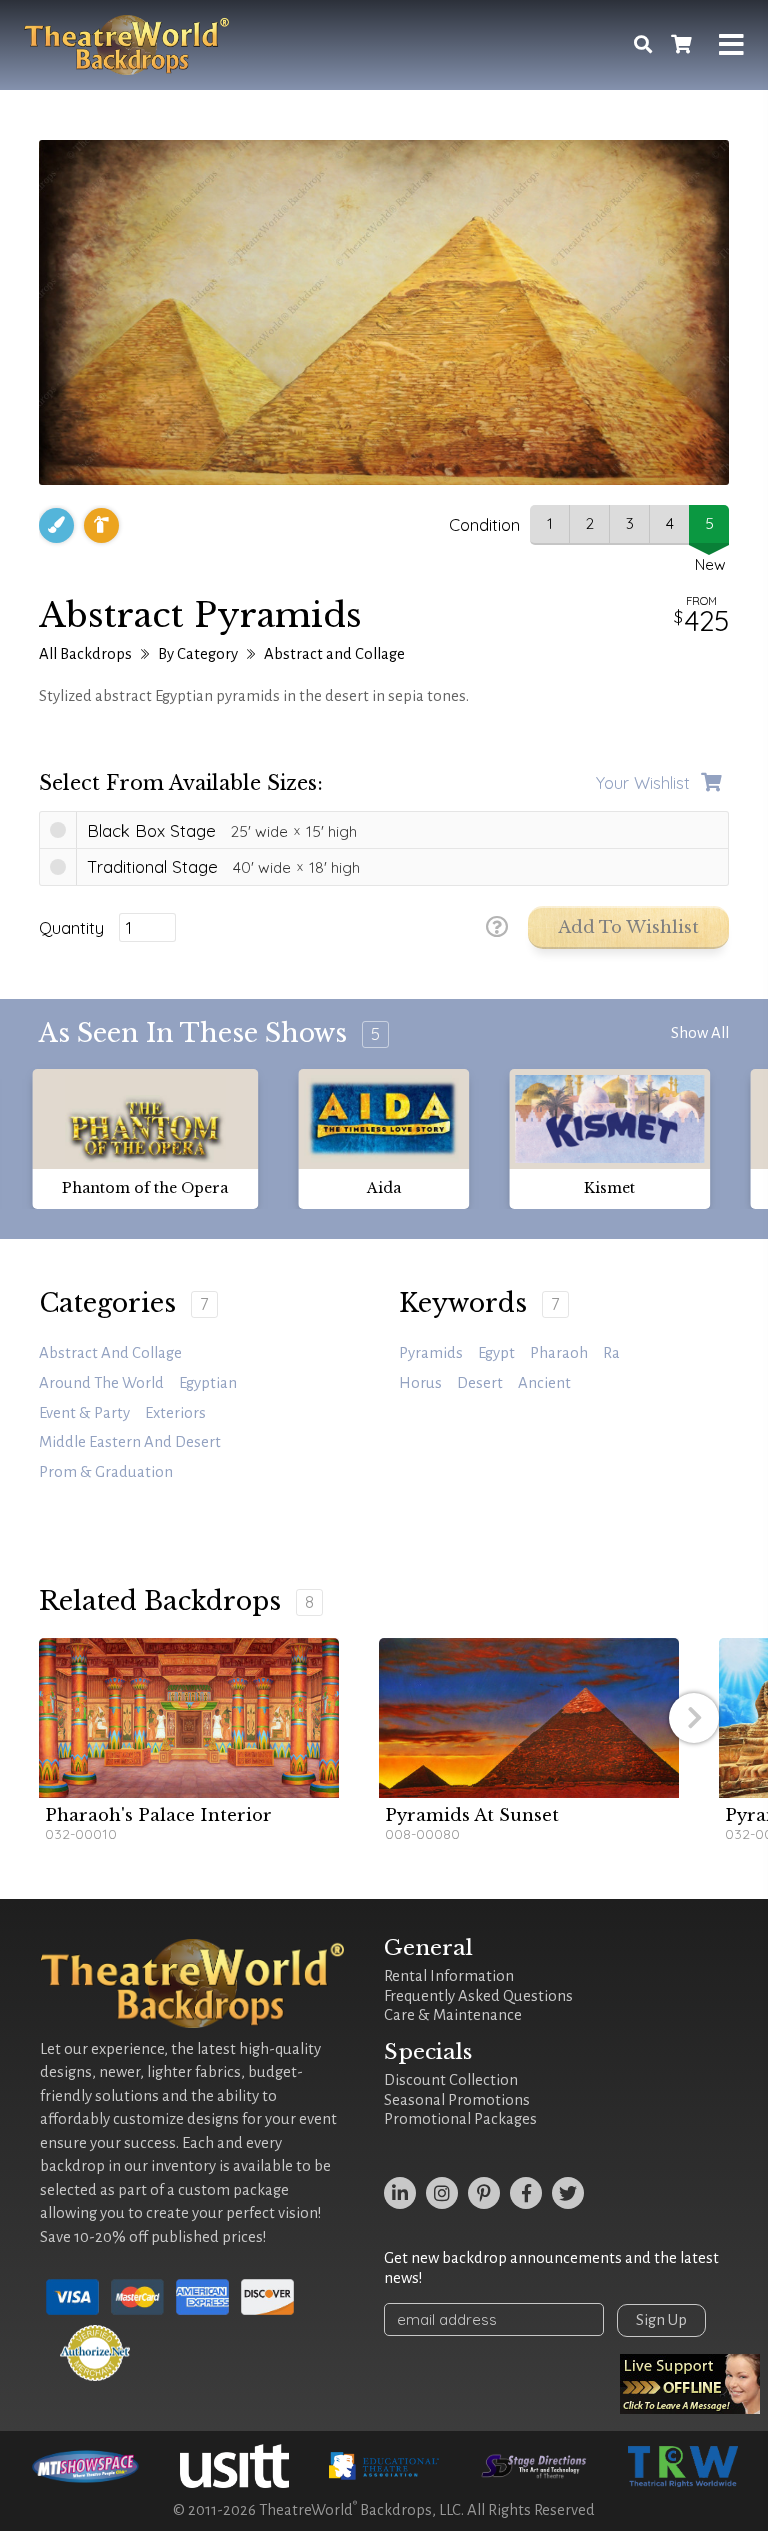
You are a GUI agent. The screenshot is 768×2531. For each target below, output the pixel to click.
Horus (420, 1383)
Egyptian (208, 1383)
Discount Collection (451, 2080)
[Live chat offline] (690, 2384)
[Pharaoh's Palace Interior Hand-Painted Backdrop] (189, 1718)
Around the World (101, 1383)
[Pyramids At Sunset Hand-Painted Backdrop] (529, 1718)
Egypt (496, 1353)
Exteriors (175, 1413)
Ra (611, 1353)
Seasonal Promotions (457, 2100)
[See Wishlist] (681, 45)
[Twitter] (568, 2193)
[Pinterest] (484, 2193)
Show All (700, 1033)
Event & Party (84, 1413)
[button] (694, 1718)
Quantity (71, 928)
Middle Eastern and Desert (130, 1442)
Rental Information (449, 1976)
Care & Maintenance (453, 2015)
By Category (198, 654)
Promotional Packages (460, 2119)
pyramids (431, 1353)
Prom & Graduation (106, 1472)
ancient (544, 1383)
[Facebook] (526, 2193)
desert (480, 1383)
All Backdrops (85, 654)
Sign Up (661, 2320)
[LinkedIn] (400, 2193)
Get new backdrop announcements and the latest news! (551, 2268)
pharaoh (559, 1353)
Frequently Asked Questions (478, 1996)
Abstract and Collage (334, 654)
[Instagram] (442, 2193)
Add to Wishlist (628, 927)
